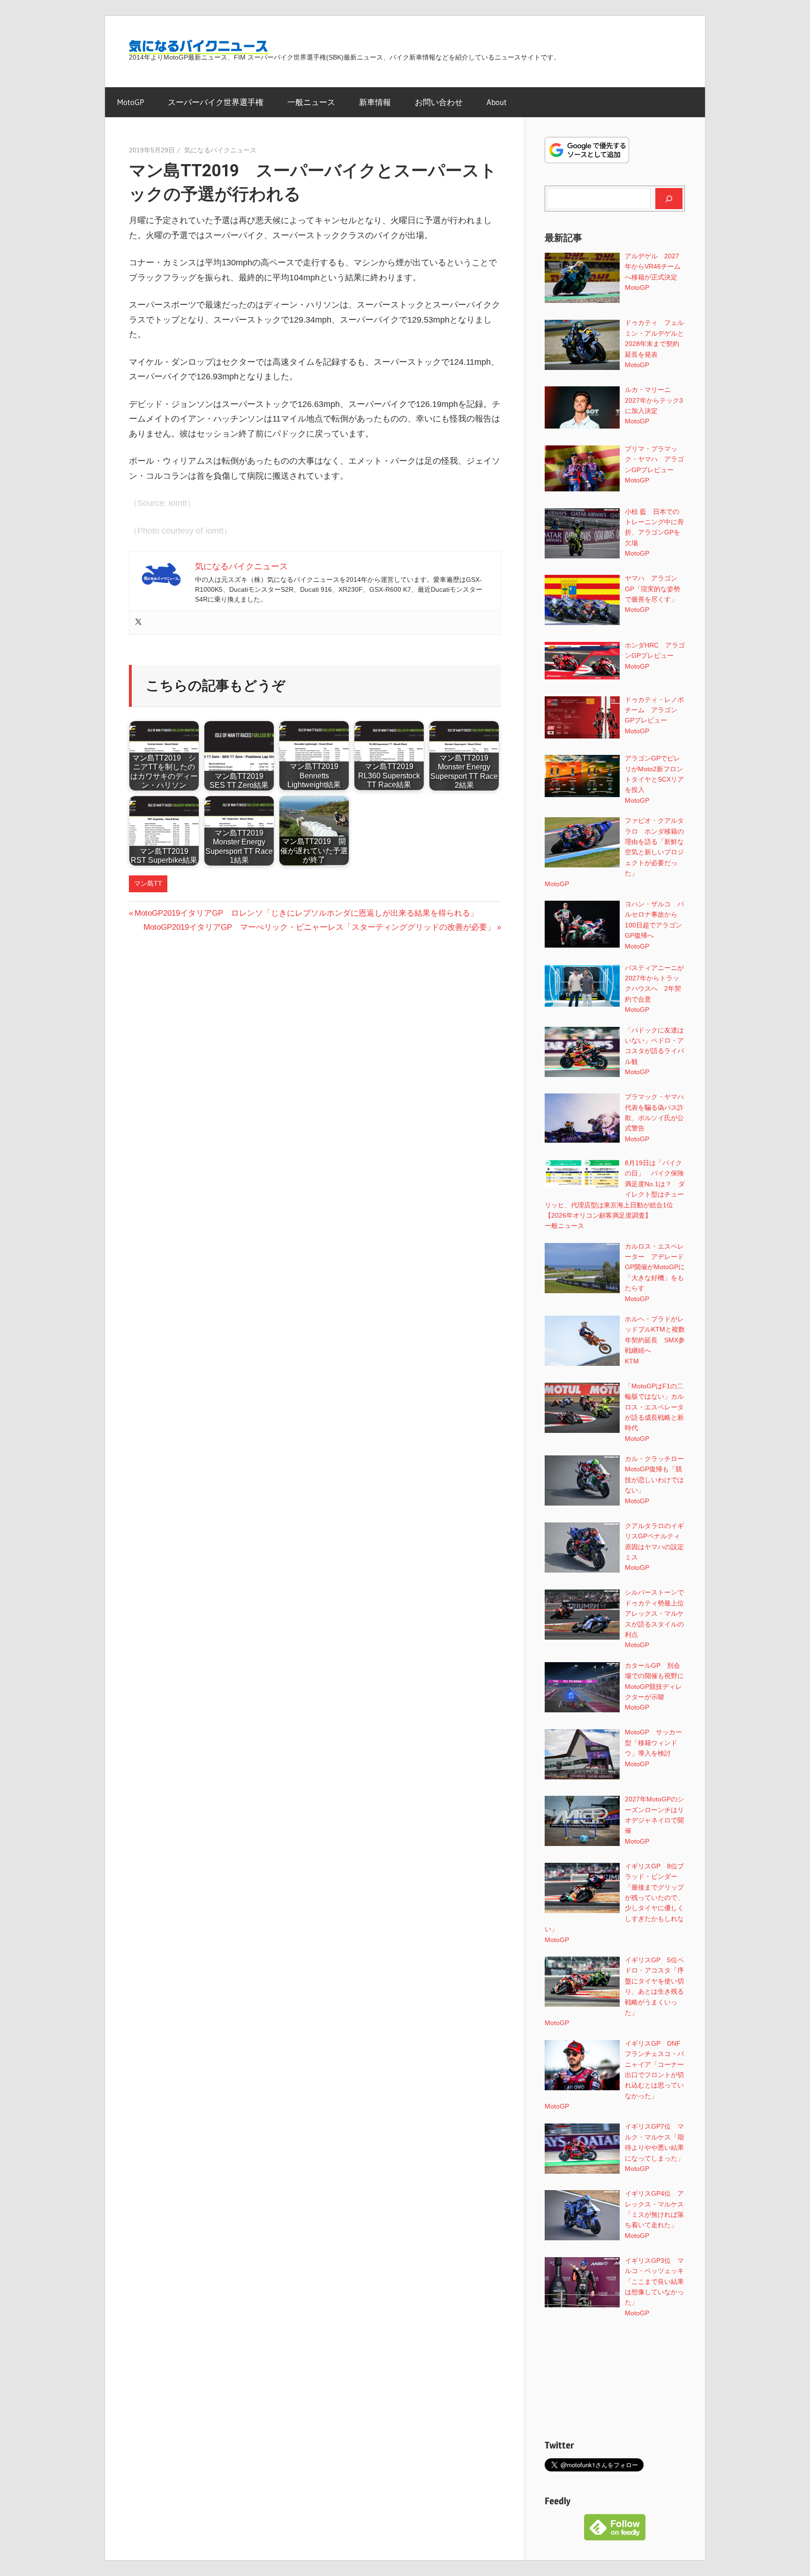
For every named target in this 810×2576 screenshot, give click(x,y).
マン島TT (148, 883)
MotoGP (131, 102)
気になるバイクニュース (220, 150)
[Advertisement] (615, 2378)
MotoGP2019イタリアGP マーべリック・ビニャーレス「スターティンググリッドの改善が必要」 (319, 927)
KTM (632, 1361)
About (497, 102)
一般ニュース (311, 102)
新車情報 (375, 102)
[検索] (669, 198)
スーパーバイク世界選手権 (216, 102)
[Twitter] (138, 622)
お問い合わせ (439, 102)
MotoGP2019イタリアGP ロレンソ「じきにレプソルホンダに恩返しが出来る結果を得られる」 (306, 913)
